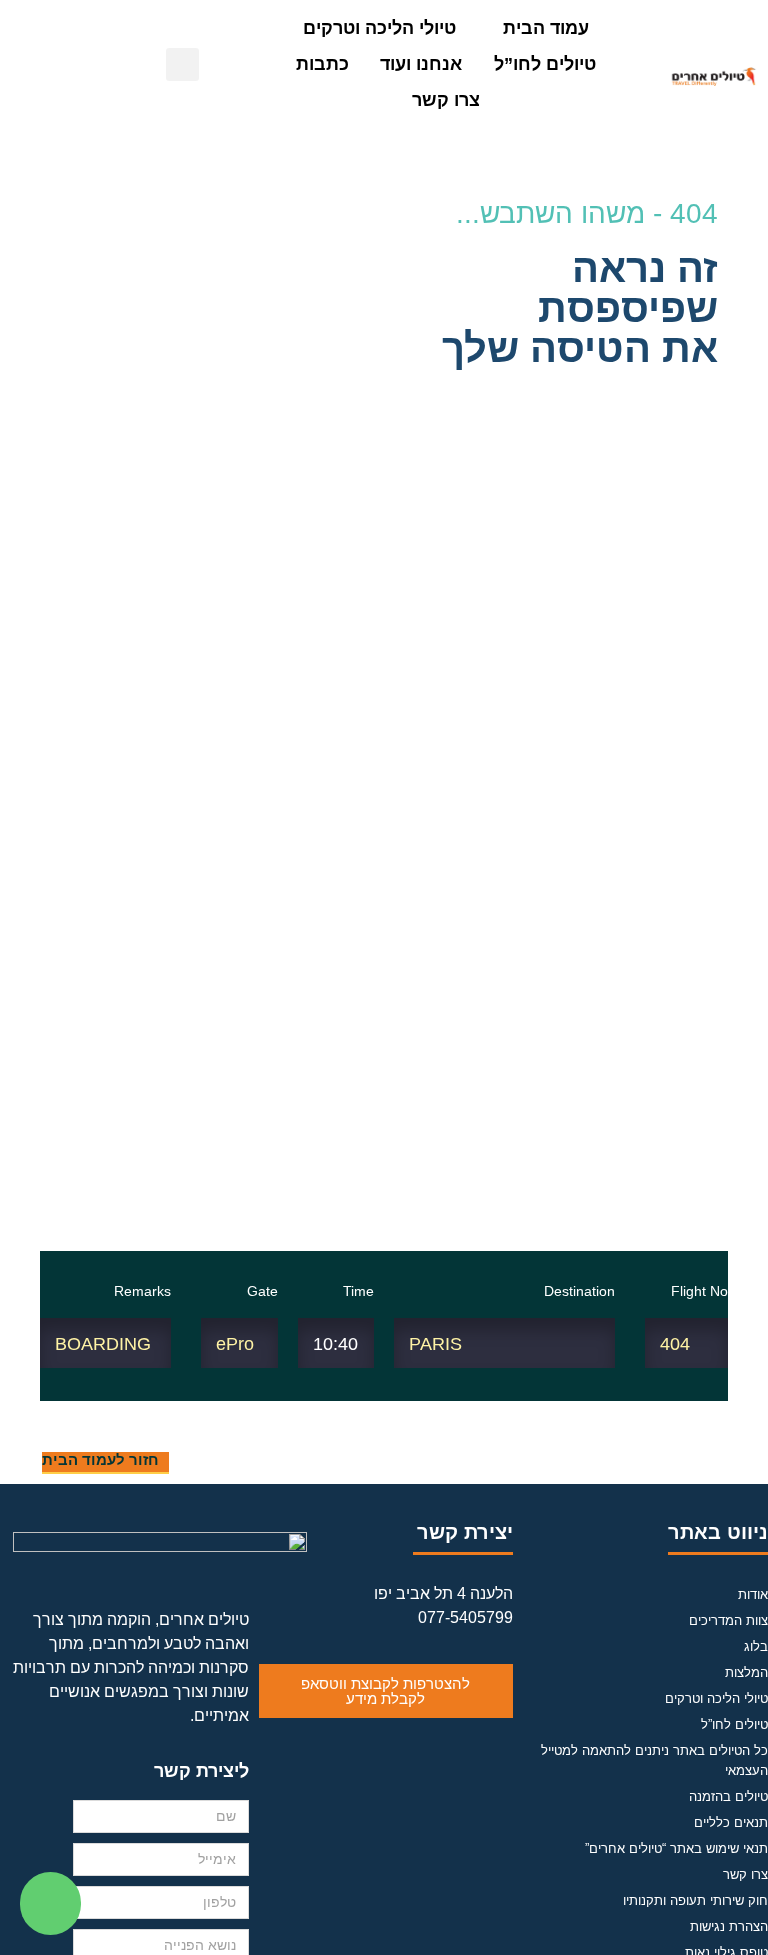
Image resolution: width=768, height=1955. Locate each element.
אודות (753, 1594)
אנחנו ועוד (421, 64)
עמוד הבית (546, 28)
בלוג (756, 1646)
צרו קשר (446, 100)
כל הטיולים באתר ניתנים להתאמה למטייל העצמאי (654, 1760)
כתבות (322, 64)
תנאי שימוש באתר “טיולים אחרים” (676, 1848)
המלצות (746, 1672)
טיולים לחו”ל (545, 64)
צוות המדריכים (728, 1620)
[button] (248, 64)
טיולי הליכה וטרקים (379, 28)
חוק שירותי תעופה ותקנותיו (695, 1900)
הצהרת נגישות (729, 1926)
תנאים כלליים (731, 1822)
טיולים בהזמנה (728, 1796)
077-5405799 (465, 1617)
